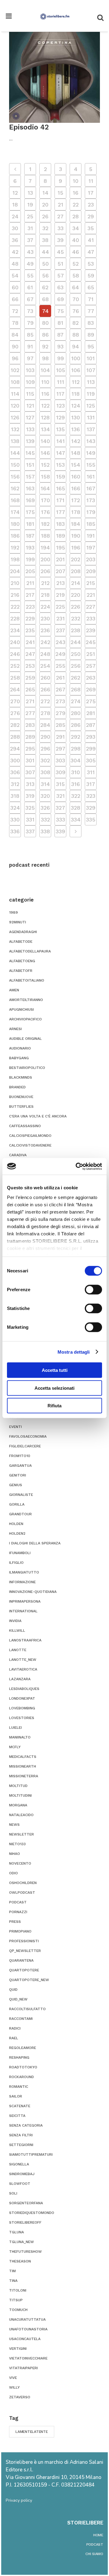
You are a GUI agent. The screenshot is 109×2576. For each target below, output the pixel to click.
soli (13, 2193)
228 (15, 618)
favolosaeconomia (28, 1436)
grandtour (20, 1514)
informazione (22, 1582)
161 (91, 477)
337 (30, 831)
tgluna (17, 2232)
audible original (25, 1039)
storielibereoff (25, 2222)
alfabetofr (21, 971)
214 (76, 583)
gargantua (20, 1466)
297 (61, 749)
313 (30, 784)
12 (15, 193)
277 (30, 713)
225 (60, 607)
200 (45, 559)
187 (30, 536)
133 (30, 429)
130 (76, 417)
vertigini (18, 2349)
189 (61, 536)
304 (76, 760)
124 (76, 406)
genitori (18, 1475)
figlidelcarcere (25, 1446)
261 (60, 678)
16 (76, 193)
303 (60, 760)
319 (30, 796)
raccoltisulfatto (27, 2009)
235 (30, 630)
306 (15, 772)
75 (61, 311)
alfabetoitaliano (27, 980)
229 (30, 618)
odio (13, 1873)
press (15, 1922)
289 (30, 737)
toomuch (18, 2310)
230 (45, 618)
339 (60, 831)
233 (91, 618)
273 (60, 701)
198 (15, 559)
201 (60, 559)
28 (76, 216)
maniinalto (20, 1737)
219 (60, 595)
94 (76, 346)
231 (61, 618)
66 (15, 299)
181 (30, 524)
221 (91, 595)
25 (30, 216)
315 (60, 784)
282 (15, 725)
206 (45, 571)
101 (91, 358)
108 (15, 382)
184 (76, 524)
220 (76, 595)
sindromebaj (22, 2174)
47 (91, 252)
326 (45, 808)
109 (30, 382)
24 (15, 216)
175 (30, 512)
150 (15, 465)
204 (15, 571)
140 (45, 441)
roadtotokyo (23, 2067)
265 (30, 689)
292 (76, 737)
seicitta (17, 2116)
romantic (19, 2087)
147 (61, 453)
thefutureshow (25, 2252)
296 (45, 749)
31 (30, 228)
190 (76, 536)
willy (14, 2387)
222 (15, 607)
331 (30, 819)
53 (91, 264)
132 (15, 429)
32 (45, 228)
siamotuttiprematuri (31, 2155)
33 (61, 228)
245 (91, 642)
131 (91, 417)
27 (60, 216)
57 (61, 275)
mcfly (15, 1747)
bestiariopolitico (27, 1068)
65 (91, 287)
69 (61, 299)
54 (15, 275)
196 (76, 547)
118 (76, 394)
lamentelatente (32, 2432)
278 (45, 713)
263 (91, 678)
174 (15, 512)
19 (30, 205)
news (14, 1825)
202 (76, 559)
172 (76, 500)
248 (45, 654)
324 (15, 808)
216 (15, 595)
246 (15, 654)
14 (45, 193)
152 (45, 465)
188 (45, 536)
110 (45, 382)
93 (60, 346)
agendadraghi (23, 932)
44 (45, 252)
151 (30, 465)
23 (91, 205)
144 (15, 453)
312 (15, 784)
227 (91, 607)
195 (61, 547)
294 (15, 749)
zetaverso (20, 2397)
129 (60, 417)
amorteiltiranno (26, 1000)
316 (76, 784)
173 (91, 500)
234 (15, 630)
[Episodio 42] (54, 77)
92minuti (18, 922)
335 (91, 819)
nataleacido (21, 1815)
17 (91, 193)
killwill (17, 1631)
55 (30, 275)
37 (30, 240)
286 (76, 725)
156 (15, 477)
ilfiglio (16, 1563)
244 (76, 642)
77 (91, 311)
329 (91, 808)
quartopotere (24, 1970)
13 (30, 193)
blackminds (21, 1077)
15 (60, 193)
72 (15, 311)
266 (45, 689)
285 (61, 725)
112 (76, 382)
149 (91, 453)
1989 (13, 912)
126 (15, 417)
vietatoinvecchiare (28, 2358)
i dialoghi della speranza (35, 1543)
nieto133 (17, 1844)
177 (61, 512)
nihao (15, 1854)
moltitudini (20, 1795)
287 (91, 725)
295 (30, 749)
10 (76, 181)
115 (30, 394)
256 (76, 666)
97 (30, 358)
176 (45, 512)
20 (45, 205)
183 (60, 524)
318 (15, 796)
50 (45, 264)
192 (15, 547)
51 (60, 264)
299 (91, 749)
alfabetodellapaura (30, 951)
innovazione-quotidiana (33, 1592)
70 (76, 299)
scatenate (20, 2106)
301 (30, 760)
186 (15, 536)
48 (15, 264)
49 (30, 264)
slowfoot (20, 2184)
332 (45, 819)
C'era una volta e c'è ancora (38, 1116)
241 (30, 642)
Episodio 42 (29, 127)
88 (76, 335)
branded (17, 1087)
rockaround (21, 2077)
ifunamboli (20, 1553)
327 (60, 808)
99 (61, 358)
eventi (15, 1427)
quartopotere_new (29, 1980)
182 (45, 524)
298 (76, 749)
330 (15, 819)
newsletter (21, 1834)
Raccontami (21, 2019)
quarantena (21, 1960)
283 (30, 725)
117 (60, 394)
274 (76, 701)
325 (30, 808)
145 (30, 453)
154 (76, 465)
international (23, 1611)
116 (45, 394)
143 (91, 441)
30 (15, 228)
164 (45, 488)
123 (61, 406)
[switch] (93, 1290)
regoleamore (23, 2048)
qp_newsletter (25, 1951)
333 (61, 819)
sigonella (19, 2164)
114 (15, 394)
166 (76, 488)
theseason (20, 2261)
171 (60, 500)
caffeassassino (25, 1126)
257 (91, 666)
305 (91, 760)
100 (76, 358)
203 (91, 559)
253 (30, 666)
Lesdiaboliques (24, 1689)
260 (45, 678)
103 (30, 370)
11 (91, 181)
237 (61, 630)
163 (30, 488)
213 (61, 583)
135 (60, 429)
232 (76, 618)
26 (45, 216)
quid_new (18, 1999)
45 (60, 252)
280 (76, 713)
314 (45, 784)
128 (45, 417)
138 (15, 441)
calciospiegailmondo (30, 1136)
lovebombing (22, 1708)
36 (15, 240)
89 (91, 335)
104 (45, 370)
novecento (20, 1863)
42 (15, 252)
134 (45, 429)
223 (30, 607)
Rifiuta (54, 1406)
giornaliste (21, 1495)
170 (45, 500)
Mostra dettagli (74, 1352)
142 (76, 441)
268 (76, 689)
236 (45, 630)
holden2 (17, 1533)
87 (60, 335)
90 (15, 346)
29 (91, 216)
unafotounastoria (28, 2329)
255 (61, 666)
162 (15, 488)
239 (91, 630)
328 (76, 808)
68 (45, 299)
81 (60, 323)
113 (91, 382)
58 (76, 275)
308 (45, 772)
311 (91, 772)
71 (91, 299)
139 (30, 441)
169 (30, 500)
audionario (20, 1048)
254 (45, 666)
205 (30, 571)
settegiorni (21, 2145)
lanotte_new (23, 1660)
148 (76, 453)
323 (91, 796)
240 (15, 642)
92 (45, 346)
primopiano (20, 1931)
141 (61, 441)
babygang (19, 1058)
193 (30, 547)
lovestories (22, 1718)
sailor (16, 2096)
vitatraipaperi (23, 2368)
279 (61, 713)
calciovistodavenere (30, 1145)
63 (60, 287)
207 (61, 571)
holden (16, 1524)
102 (15, 370)
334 (76, 819)
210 (15, 583)
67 (30, 299)
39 (60, 240)
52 (76, 264)
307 (30, 772)
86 (45, 335)
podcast (18, 1902)
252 (15, 666)
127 (30, 417)
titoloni (18, 2290)
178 (76, 512)
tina (13, 2281)
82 (76, 323)
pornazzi (18, 1912)
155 (91, 465)
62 (45, 287)
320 (45, 796)
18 (15, 205)
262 (76, 678)
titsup (16, 2300)
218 (45, 595)
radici (15, 2028)
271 (30, 701)
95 (91, 346)
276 (15, 713)
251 (91, 654)
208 (76, 571)
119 (91, 394)
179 (91, 512)
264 (15, 689)
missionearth (23, 1766)
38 (45, 240)
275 (91, 701)
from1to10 (20, 1456)
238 (76, 630)
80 (45, 323)
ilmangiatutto (24, 1572)
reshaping (19, 2057)
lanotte (18, 1650)
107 (91, 370)
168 (15, 500)
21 (61, 205)
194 (45, 547)
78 (15, 323)
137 (91, 429)
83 (91, 323)
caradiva (18, 1155)
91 (30, 346)
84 (15, 335)
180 (15, 524)
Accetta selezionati (54, 1388)
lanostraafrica (25, 1640)
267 (61, 689)
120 (15, 406)
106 (76, 370)
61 (30, 287)
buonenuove (21, 1097)
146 (45, 453)
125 (91, 406)
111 (61, 382)
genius (16, 1485)
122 (45, 406)
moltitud (18, 1786)
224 (45, 607)
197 (91, 547)
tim (12, 2271)
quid (13, 1990)
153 (60, 465)
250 (76, 654)
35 (91, 228)
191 (91, 536)
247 (30, 654)
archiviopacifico (25, 1019)
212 (45, 583)
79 (30, 323)
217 (30, 595)
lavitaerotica (23, 1669)
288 (15, 737)
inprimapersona (25, 1601)
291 (60, 737)
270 (15, 701)
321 (61, 796)
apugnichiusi (21, 1009)
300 (15, 760)
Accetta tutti (55, 1370)
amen (14, 990)
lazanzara (20, 1679)
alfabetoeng (22, 961)
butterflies (21, 1107)
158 (45, 477)
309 (61, 772)
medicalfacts (23, 1757)
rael (14, 2038)
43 (30, 252)
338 (45, 831)
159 (61, 477)
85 (30, 335)
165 (61, 488)
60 (15, 287)
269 (91, 689)
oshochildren (23, 1883)
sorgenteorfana (26, 2203)
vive (13, 2378)
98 (45, 358)
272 (45, 701)
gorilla (17, 1504)
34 (76, 228)
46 (76, 252)
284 (45, 725)
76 (76, 311)
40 (76, 240)
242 (45, 642)
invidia (15, 1621)
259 (30, 678)
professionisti (24, 1941)
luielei (15, 1728)
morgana (18, 1805)
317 (91, 784)
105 (61, 370)
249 (60, 654)
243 (61, 642)
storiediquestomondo (32, 2213)
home (98, 2535)
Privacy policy (19, 2500)
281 (91, 713)
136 (76, 429)
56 (45, 275)
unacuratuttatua (27, 2319)
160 (76, 477)
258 (15, 678)
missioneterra (24, 1776)
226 (76, 607)
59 (91, 275)
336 (15, 831)
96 (15, 358)
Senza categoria (26, 2125)
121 (30, 406)
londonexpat (22, 1698)
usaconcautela (25, 2339)
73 (30, 311)
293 (91, 737)
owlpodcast (22, 1893)
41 (91, 240)
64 (76, 287)
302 (45, 760)
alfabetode (21, 942)
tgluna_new (21, 2242)
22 (76, 205)
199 (30, 559)
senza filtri (21, 2135)
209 (91, 571)
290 (45, 737)
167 (91, 488)
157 (30, 477)
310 (76, 772)
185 (91, 524)
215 (91, 583)
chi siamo (94, 2554)
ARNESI (15, 1029)
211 (30, 583)
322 (76, 796)
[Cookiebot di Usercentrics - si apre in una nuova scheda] (77, 1166)
